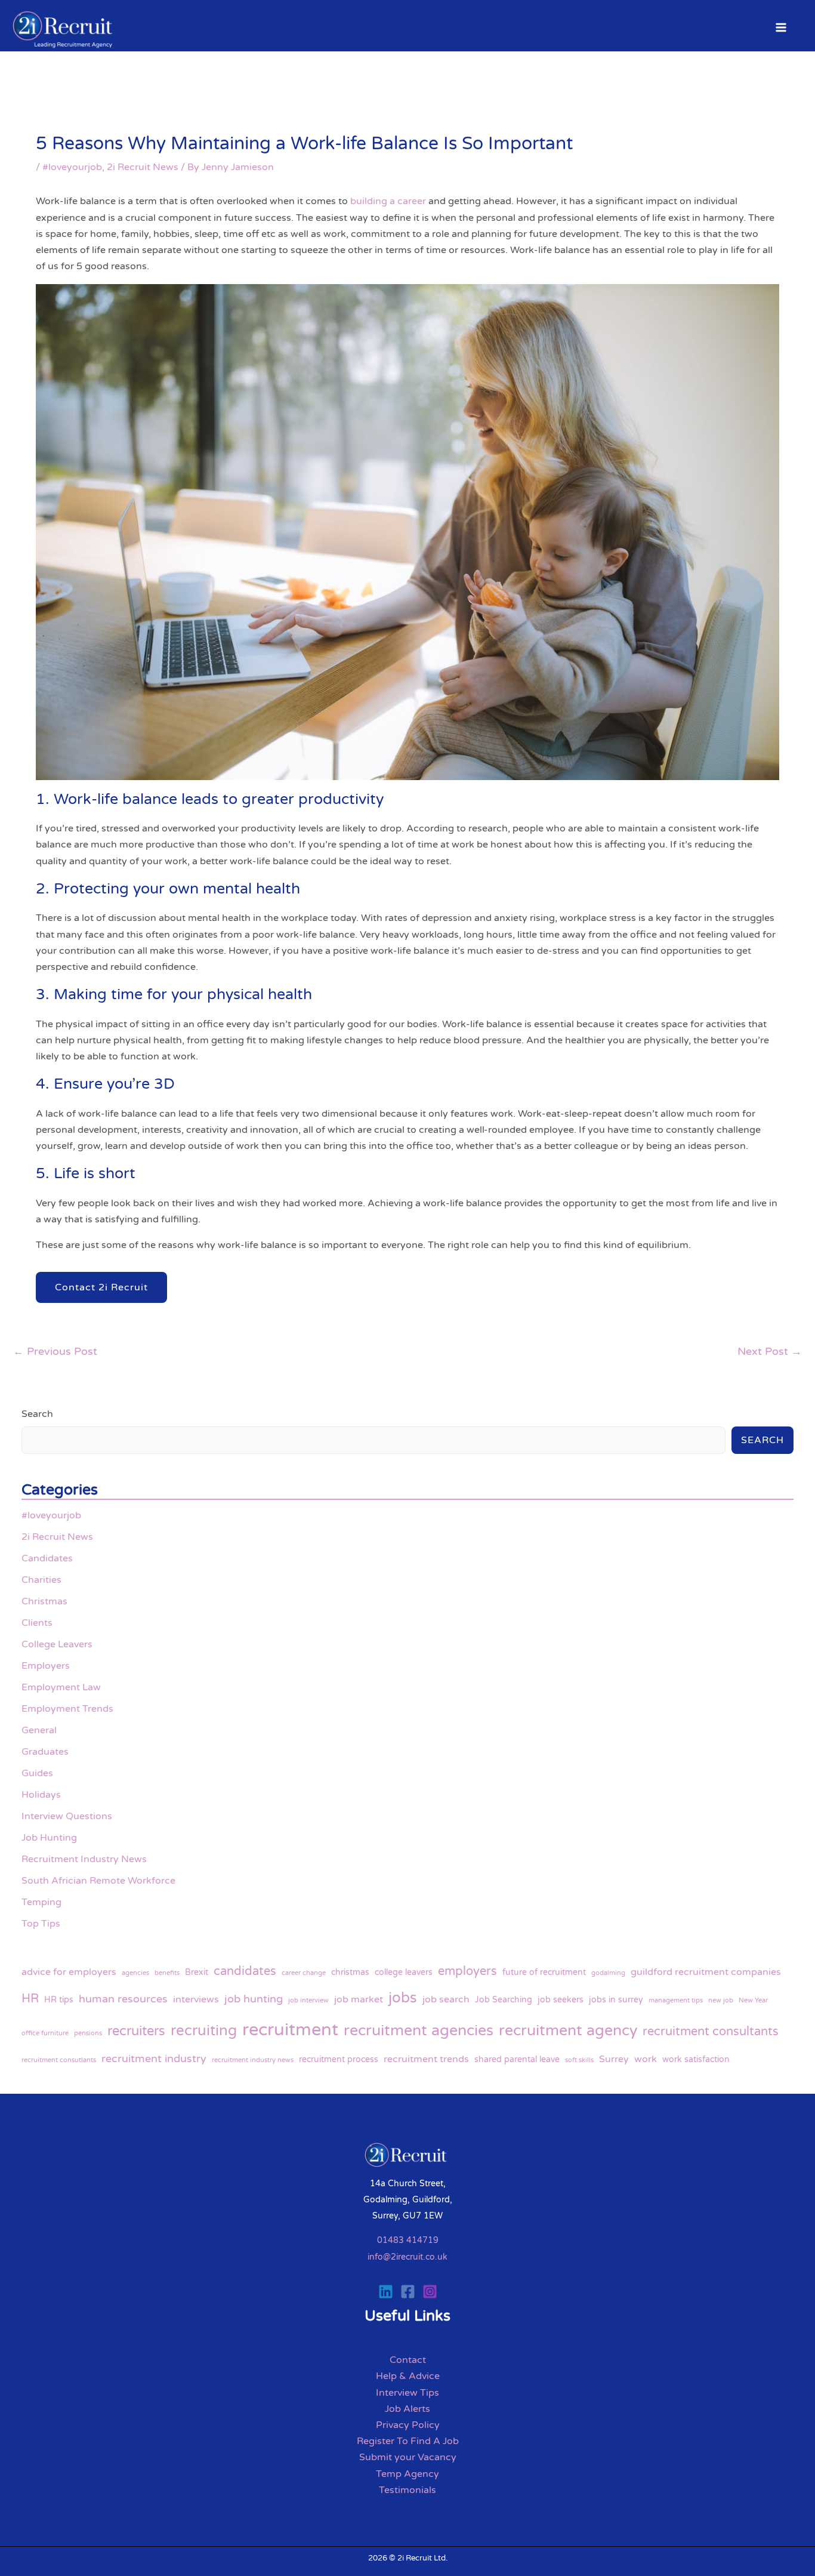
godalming (608, 1973)
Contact (408, 2360)
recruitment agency (568, 2030)
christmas (350, 1972)
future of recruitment (544, 1972)
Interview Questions (67, 1816)
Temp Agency (407, 2474)
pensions (88, 2033)
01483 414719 (408, 2240)
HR (30, 1999)
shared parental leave (517, 2059)
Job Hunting (49, 1838)
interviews (196, 1999)
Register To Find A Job (408, 2441)
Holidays (41, 1795)
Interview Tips (407, 2393)
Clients (37, 1623)
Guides (37, 1773)
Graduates (45, 1752)
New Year (753, 2000)
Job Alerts (407, 2409)
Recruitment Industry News (84, 1859)
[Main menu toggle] (781, 27)
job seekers (561, 2000)
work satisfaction (696, 2059)
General (39, 1730)
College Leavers (57, 1644)
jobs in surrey (616, 2000)
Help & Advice (408, 2376)
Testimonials (407, 2490)
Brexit (197, 1972)
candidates (245, 1971)
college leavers (404, 1972)
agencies (135, 1973)
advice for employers (69, 1972)
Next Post (770, 1351)
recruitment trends (426, 2059)
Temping (41, 1902)
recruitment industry (154, 2059)
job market (359, 1999)
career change (304, 1973)
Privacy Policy (408, 2425)
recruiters (136, 2031)
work (646, 2059)
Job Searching (504, 2000)
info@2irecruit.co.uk (407, 2257)
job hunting (254, 1999)
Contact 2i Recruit (101, 1287)
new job (721, 2000)
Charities (41, 1580)
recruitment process (339, 2059)
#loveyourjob (72, 167)
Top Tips (41, 1924)
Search (37, 1414)
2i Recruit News (143, 167)
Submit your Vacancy (408, 2457)
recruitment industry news (253, 2060)
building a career (388, 201)
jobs (403, 1998)
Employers (46, 1666)
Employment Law (61, 1687)
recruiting (204, 2031)
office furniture (45, 2033)
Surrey (614, 2059)
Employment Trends (67, 1709)
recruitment (290, 2030)
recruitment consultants (711, 2031)
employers (467, 1971)
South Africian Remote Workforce (98, 1881)
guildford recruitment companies (706, 1972)
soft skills (579, 2060)
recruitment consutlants (59, 2060)
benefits (167, 1973)
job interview (308, 2000)
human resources (123, 1999)
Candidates (47, 1558)
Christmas (44, 1601)
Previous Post (55, 1351)
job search (446, 1999)
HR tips (59, 2000)
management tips (676, 2000)
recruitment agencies (419, 2030)
